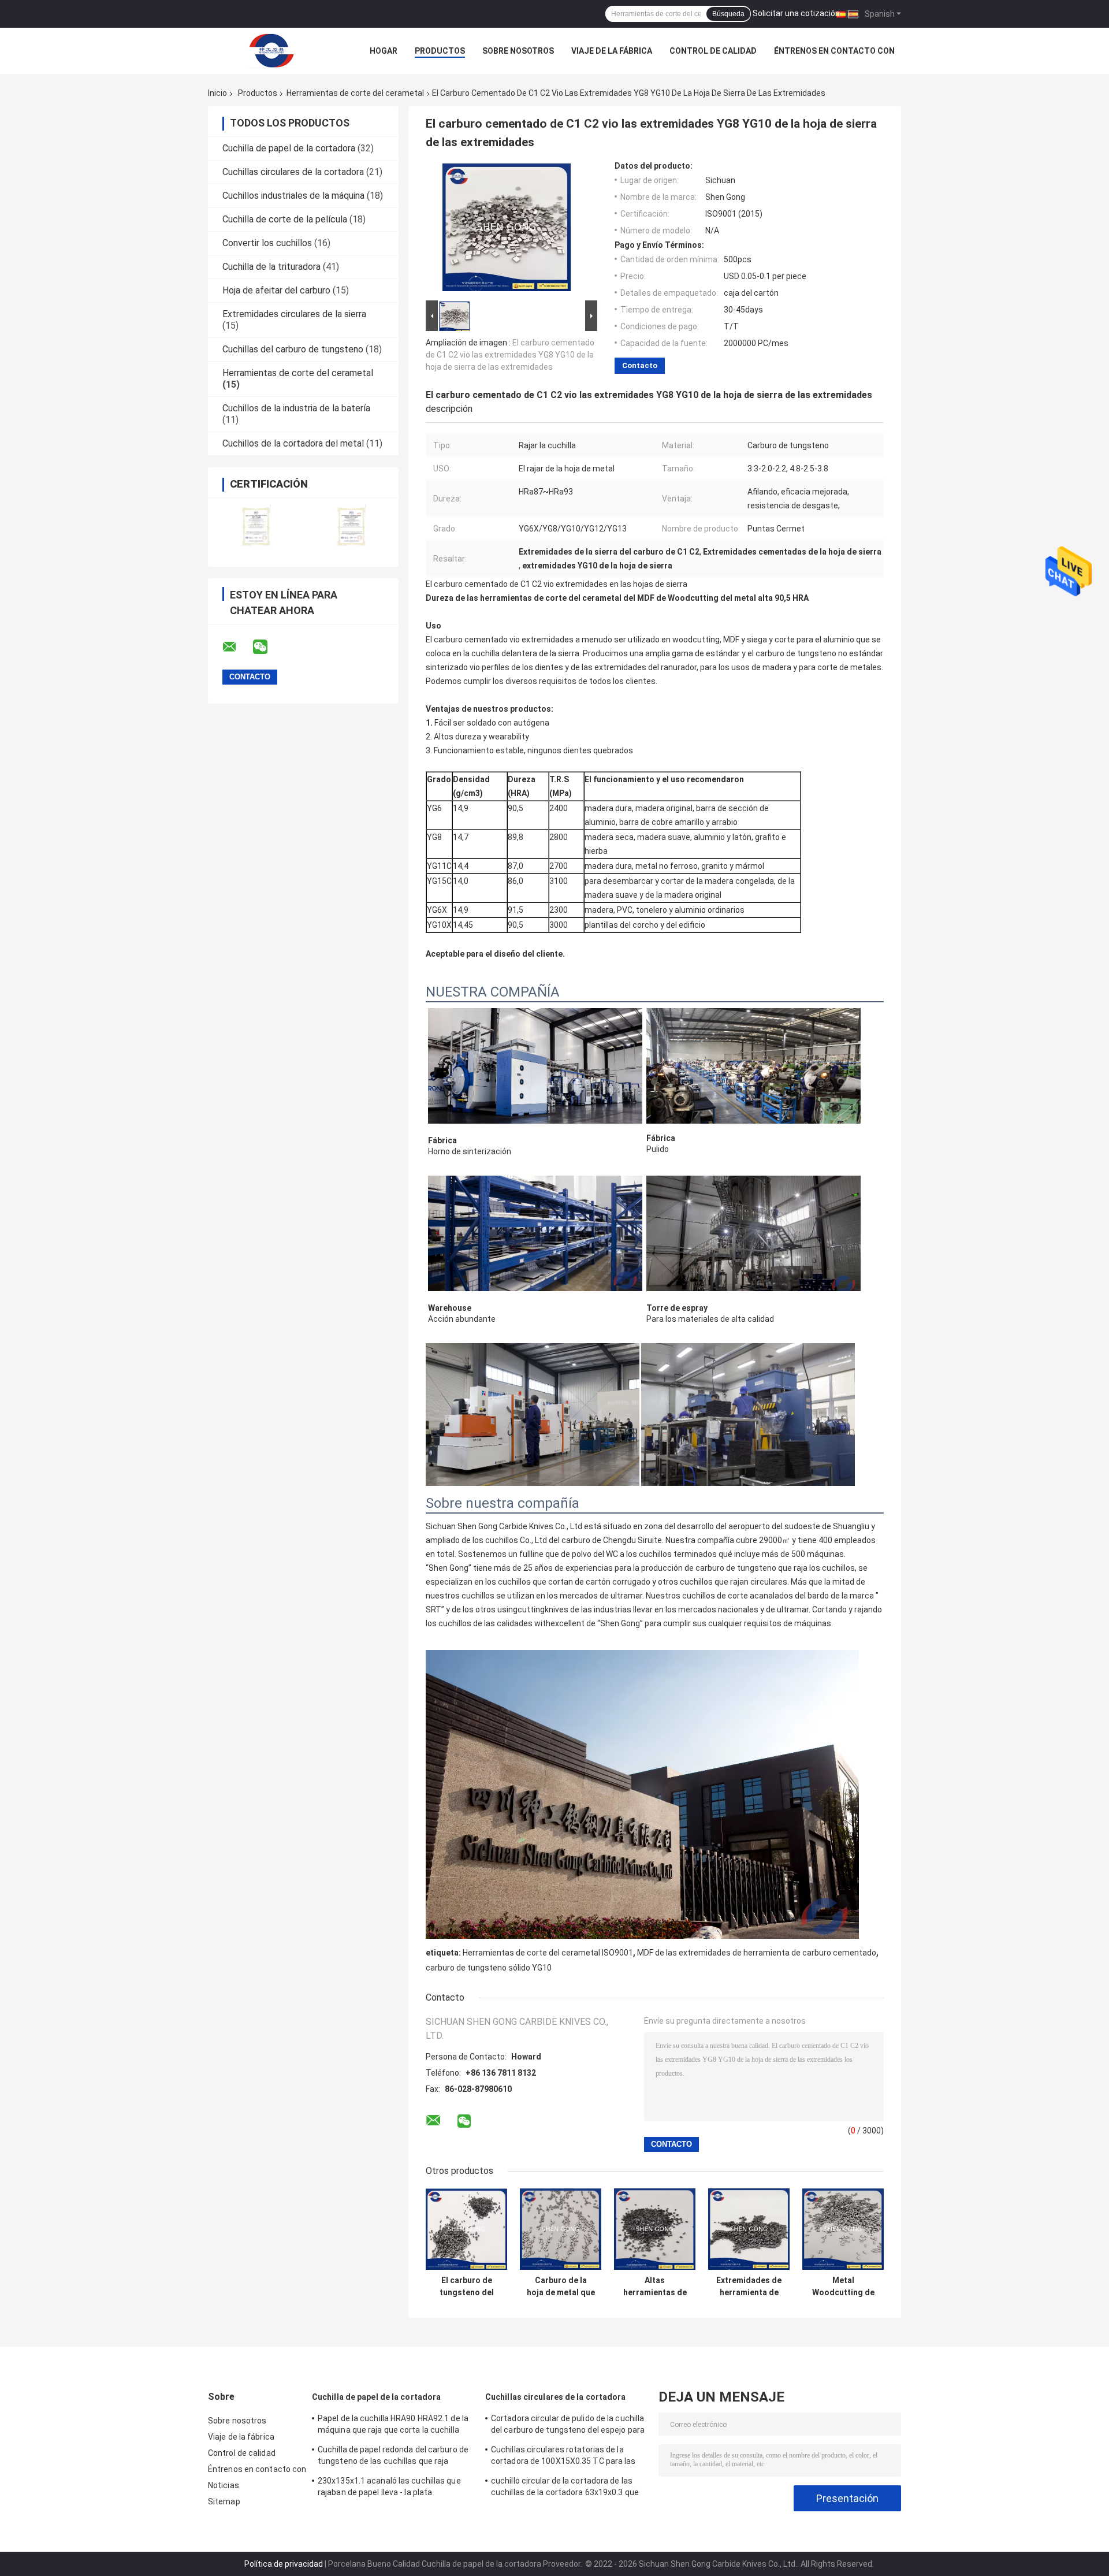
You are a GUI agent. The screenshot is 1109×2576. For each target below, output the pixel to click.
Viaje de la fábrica (612, 51)
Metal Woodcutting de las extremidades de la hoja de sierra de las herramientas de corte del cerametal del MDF (843, 2287)
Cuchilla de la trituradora (271, 267)
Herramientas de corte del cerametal (355, 93)
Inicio (217, 93)
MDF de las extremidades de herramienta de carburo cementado (757, 1953)
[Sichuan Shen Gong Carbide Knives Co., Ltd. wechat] (267, 647)
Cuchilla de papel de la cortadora (289, 148)
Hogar (384, 51)
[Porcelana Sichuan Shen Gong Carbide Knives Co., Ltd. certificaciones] (256, 525)
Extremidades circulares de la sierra (294, 314)
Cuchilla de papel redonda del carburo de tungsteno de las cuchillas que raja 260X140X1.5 (393, 2457)
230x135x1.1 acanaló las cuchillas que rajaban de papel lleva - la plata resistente (389, 2488)
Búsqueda (728, 14)
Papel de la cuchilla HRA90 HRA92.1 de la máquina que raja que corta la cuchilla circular (393, 2426)
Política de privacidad (284, 2564)
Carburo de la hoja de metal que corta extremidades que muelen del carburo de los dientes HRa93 (561, 2287)
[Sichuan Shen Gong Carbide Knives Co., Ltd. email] (237, 647)
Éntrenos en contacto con (834, 51)
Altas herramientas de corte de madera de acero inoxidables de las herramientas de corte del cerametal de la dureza (655, 2287)
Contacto (640, 365)
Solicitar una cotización (796, 13)
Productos (440, 51)
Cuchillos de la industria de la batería (296, 408)
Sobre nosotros (518, 51)
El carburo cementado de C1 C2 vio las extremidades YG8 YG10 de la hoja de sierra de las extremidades (510, 355)
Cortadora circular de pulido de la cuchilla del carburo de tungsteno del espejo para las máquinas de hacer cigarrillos (568, 2426)
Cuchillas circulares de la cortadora (293, 172)
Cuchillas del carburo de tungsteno (293, 349)
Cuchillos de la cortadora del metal (293, 443)
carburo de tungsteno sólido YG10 (489, 1968)
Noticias (224, 2485)
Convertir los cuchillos (267, 243)
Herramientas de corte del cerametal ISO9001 (548, 1953)
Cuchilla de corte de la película (285, 219)
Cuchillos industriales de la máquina (293, 196)
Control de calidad (713, 51)
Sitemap (224, 2501)
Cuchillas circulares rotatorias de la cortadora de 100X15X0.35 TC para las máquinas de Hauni (563, 2457)
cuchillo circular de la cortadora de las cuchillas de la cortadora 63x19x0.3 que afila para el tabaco (565, 2488)
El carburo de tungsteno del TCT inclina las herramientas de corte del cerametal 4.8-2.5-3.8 (467, 2287)
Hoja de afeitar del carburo (276, 290)
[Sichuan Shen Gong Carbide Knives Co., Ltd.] (271, 51)
